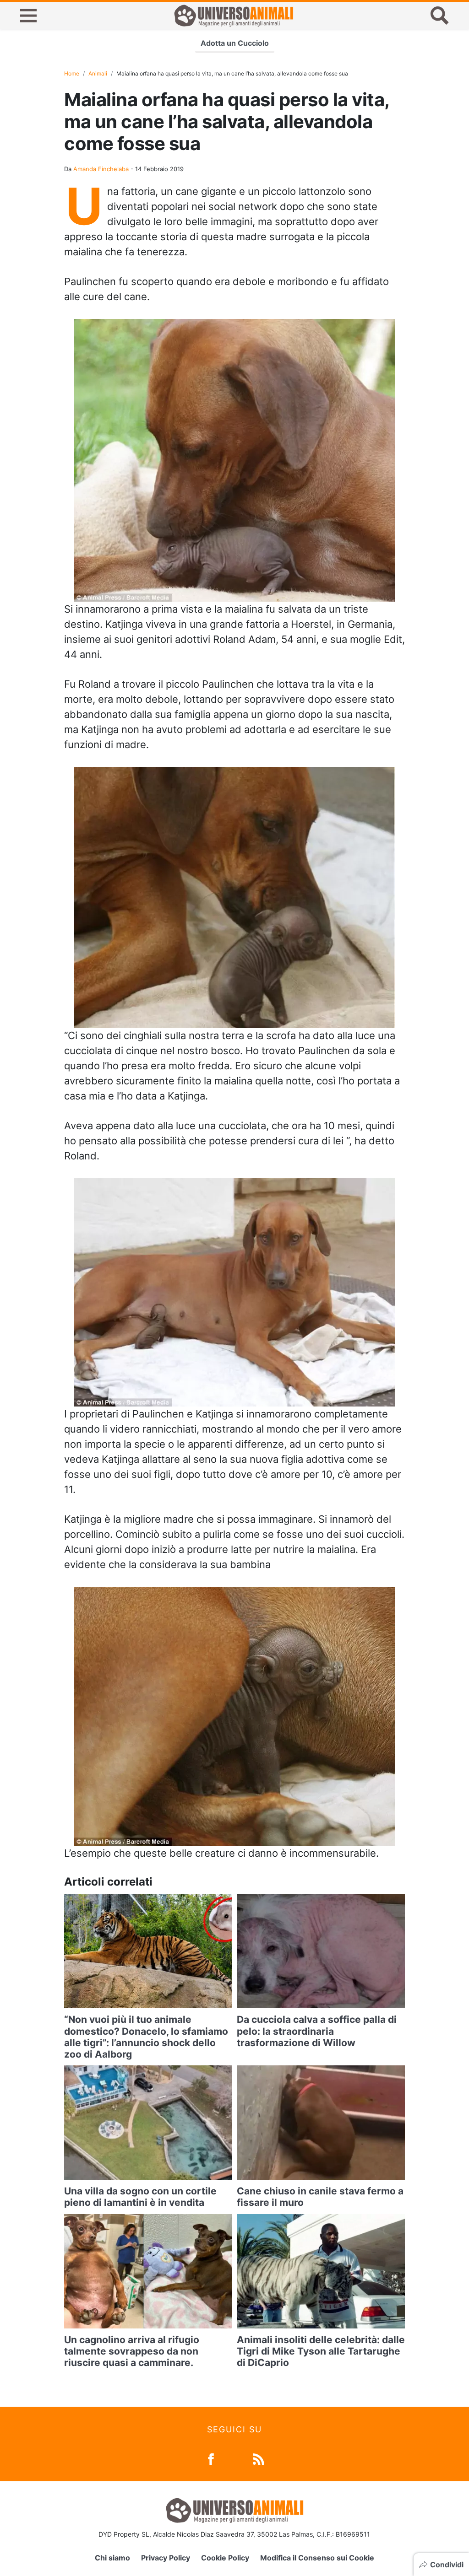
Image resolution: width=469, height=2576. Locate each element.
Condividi (447, 2565)
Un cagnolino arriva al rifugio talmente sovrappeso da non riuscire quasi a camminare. (132, 2351)
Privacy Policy (166, 2558)
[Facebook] (211, 2458)
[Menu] (28, 16)
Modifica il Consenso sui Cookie (317, 2558)
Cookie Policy (225, 2558)
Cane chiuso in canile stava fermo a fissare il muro (320, 2197)
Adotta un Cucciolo (235, 43)
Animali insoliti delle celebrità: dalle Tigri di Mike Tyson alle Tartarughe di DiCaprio (321, 2351)
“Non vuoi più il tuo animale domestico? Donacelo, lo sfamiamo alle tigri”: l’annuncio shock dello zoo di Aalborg (146, 2037)
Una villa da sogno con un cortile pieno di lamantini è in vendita (140, 2197)
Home (72, 73)
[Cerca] (440, 16)
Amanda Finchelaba (101, 169)
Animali (98, 73)
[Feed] (259, 2458)
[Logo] (234, 16)
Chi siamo (112, 2558)
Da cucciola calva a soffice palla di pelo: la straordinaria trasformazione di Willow (317, 2031)
